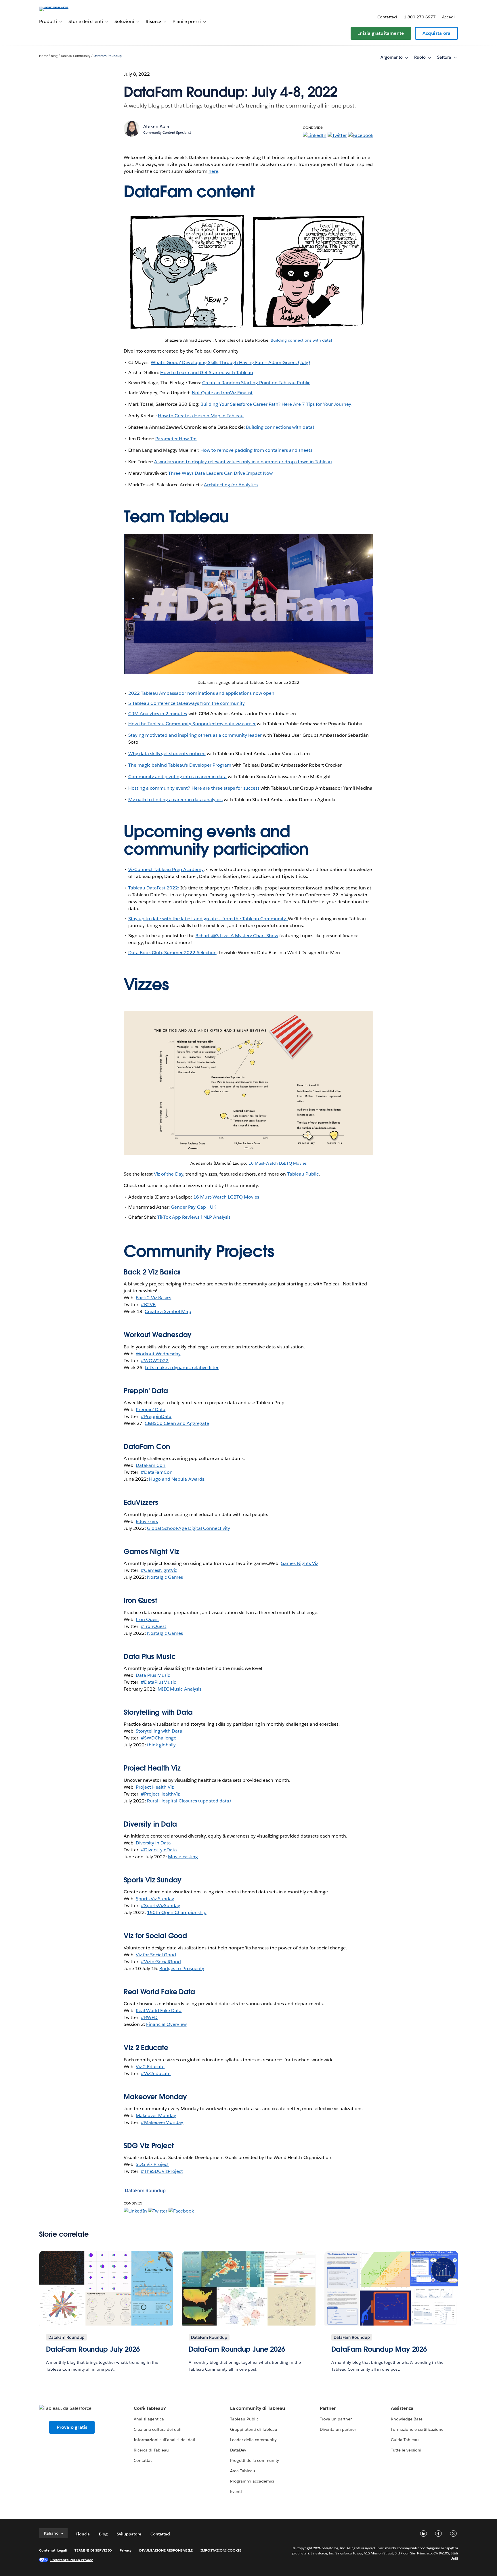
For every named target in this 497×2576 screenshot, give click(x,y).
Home (44, 56)
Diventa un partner (338, 2429)
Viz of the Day (168, 1174)
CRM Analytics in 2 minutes (158, 714)
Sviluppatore (129, 2534)
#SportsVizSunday (160, 1906)
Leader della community (253, 2440)
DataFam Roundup (108, 56)
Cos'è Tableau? (150, 2408)
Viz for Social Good (155, 1936)
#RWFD (149, 2017)
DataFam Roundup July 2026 (93, 2349)
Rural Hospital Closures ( (173, 1801)
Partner (328, 2408)
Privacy (126, 2550)
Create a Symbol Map (168, 1311)
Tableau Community (75, 56)
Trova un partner (336, 2419)
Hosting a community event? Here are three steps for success (194, 788)
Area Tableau (243, 2471)
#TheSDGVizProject (162, 2171)
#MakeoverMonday (162, 2122)
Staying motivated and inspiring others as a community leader (195, 735)
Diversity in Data (150, 1824)
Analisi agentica (149, 2419)
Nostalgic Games (165, 1577)
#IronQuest (153, 1626)
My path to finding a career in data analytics (175, 800)
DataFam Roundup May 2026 (379, 2349)
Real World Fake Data (159, 1992)
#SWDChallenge (158, 1738)
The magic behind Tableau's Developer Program (180, 765)
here (213, 171)
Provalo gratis (72, 2427)
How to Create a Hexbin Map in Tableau (201, 416)
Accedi (448, 17)
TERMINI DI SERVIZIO (93, 2550)
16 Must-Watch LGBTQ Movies (278, 1163)
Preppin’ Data (151, 1409)
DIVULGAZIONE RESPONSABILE (166, 2550)
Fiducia (83, 2534)
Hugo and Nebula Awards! (177, 1479)
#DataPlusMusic (158, 1682)
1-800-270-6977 (420, 17)
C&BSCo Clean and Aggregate (177, 1423)
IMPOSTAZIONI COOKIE (221, 2550)
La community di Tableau (258, 2408)
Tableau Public (303, 1174)
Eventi (236, 2491)
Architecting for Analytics (231, 485)
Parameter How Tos (176, 439)
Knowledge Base (407, 2419)
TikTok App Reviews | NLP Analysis (194, 1217)
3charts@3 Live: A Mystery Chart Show (237, 936)
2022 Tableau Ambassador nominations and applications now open (201, 693)
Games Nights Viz (299, 1563)
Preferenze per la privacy (72, 2560)
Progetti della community (255, 2460)
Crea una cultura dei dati (158, 2429)
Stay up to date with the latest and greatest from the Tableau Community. (208, 919)
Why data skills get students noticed (167, 754)
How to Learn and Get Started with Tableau (207, 373)
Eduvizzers (147, 1521)
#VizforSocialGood (161, 1962)
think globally (161, 1745)
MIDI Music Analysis (179, 1689)
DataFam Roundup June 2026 (237, 2349)
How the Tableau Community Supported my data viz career (192, 724)
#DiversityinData (159, 1850)
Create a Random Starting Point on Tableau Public (256, 383)
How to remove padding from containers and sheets (257, 450)
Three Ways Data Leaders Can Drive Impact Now (220, 473)
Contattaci (387, 17)
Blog (54, 56)
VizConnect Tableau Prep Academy (166, 869)
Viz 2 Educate (146, 2048)
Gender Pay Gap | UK (193, 1207)
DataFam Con (151, 1465)
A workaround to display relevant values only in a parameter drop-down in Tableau (243, 462)
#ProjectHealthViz (160, 1794)
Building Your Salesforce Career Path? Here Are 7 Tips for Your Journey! (277, 404)
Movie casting (183, 1857)
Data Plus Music (153, 1675)
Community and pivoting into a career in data (177, 777)
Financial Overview (166, 2024)
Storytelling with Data (159, 1731)
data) (225, 1801)
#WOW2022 (155, 1361)
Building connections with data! (302, 340)
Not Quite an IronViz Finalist (222, 393)
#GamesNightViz (159, 1570)
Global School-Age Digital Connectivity (189, 1528)
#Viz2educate (156, 2073)
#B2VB (148, 1305)
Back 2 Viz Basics (153, 1298)
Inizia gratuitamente (381, 33)
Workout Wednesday (158, 1354)
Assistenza (402, 2408)
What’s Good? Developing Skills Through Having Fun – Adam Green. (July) (230, 362)
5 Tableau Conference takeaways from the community (187, 703)
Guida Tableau (405, 2440)
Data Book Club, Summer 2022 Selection (172, 953)
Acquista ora (436, 33)
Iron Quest (147, 1619)
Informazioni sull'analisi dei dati (165, 2440)
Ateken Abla (156, 126)
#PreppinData (156, 1416)
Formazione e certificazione (417, 2429)
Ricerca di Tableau (151, 2450)
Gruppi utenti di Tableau (254, 2429)
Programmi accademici (252, 2481)
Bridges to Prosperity (182, 1969)
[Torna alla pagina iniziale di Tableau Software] (64, 6)
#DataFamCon (157, 1472)
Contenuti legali (53, 2550)
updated (209, 1801)
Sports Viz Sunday (155, 1899)
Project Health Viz (155, 1787)
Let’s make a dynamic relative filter (182, 1368)
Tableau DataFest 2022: (154, 888)
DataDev (238, 2450)
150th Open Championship (177, 1912)
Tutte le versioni (406, 2450)
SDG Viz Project (152, 2164)
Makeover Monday (156, 2115)
